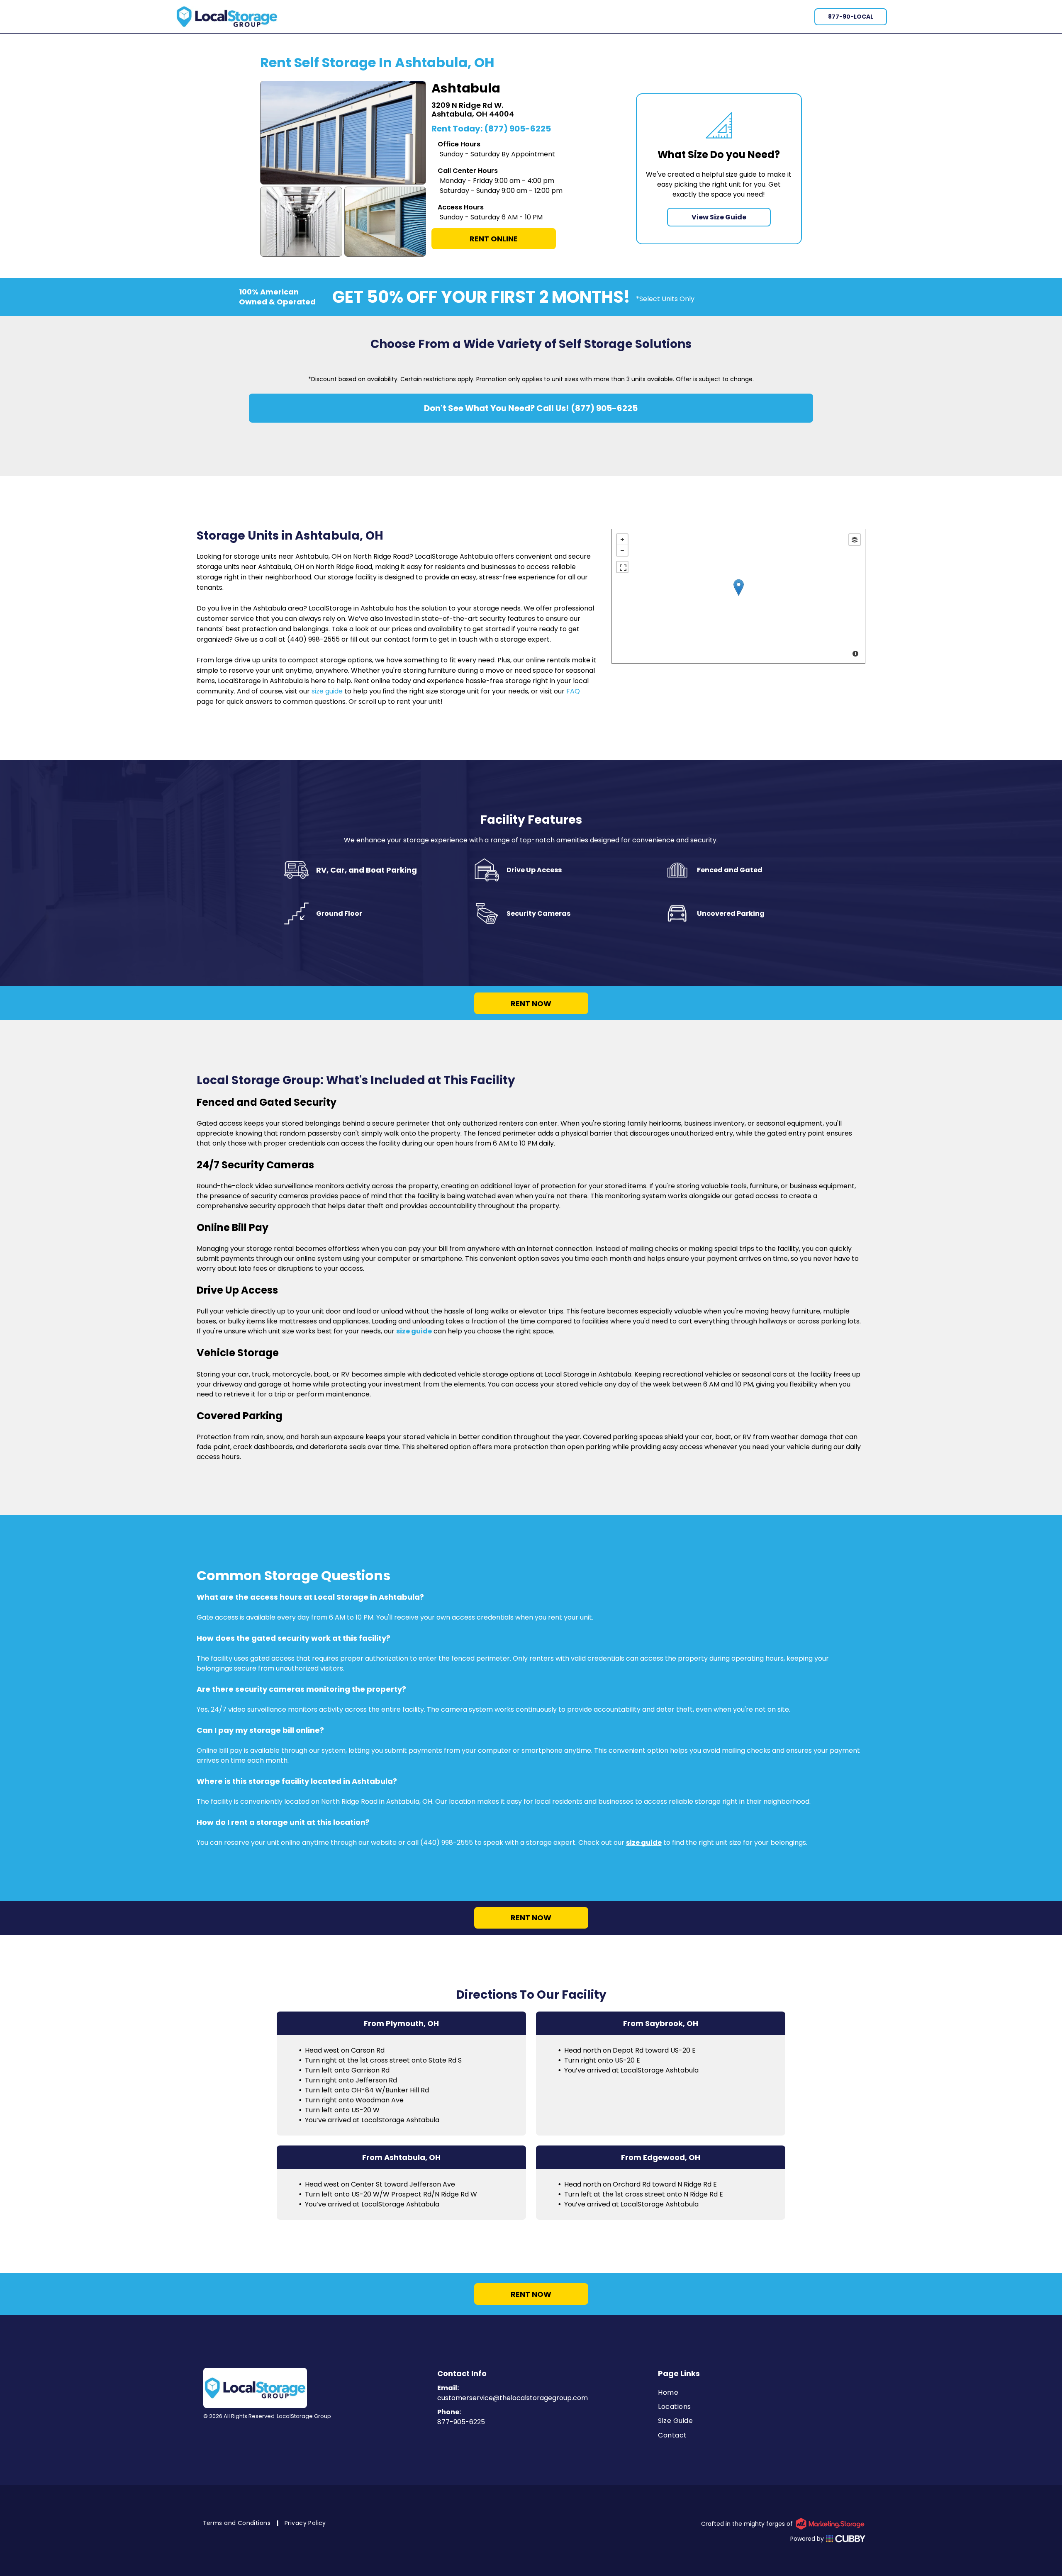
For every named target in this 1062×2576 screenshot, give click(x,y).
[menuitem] (762, 2392)
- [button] (622, 550)
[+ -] (739, 596)
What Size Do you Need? (719, 154)
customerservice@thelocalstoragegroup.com (513, 2398)
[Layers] (855, 540)
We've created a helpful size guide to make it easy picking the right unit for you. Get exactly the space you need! (719, 184)
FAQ (573, 691)
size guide (327, 691)
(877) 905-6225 (518, 129)
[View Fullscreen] (622, 567)
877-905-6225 (461, 2422)
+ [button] (622, 540)
